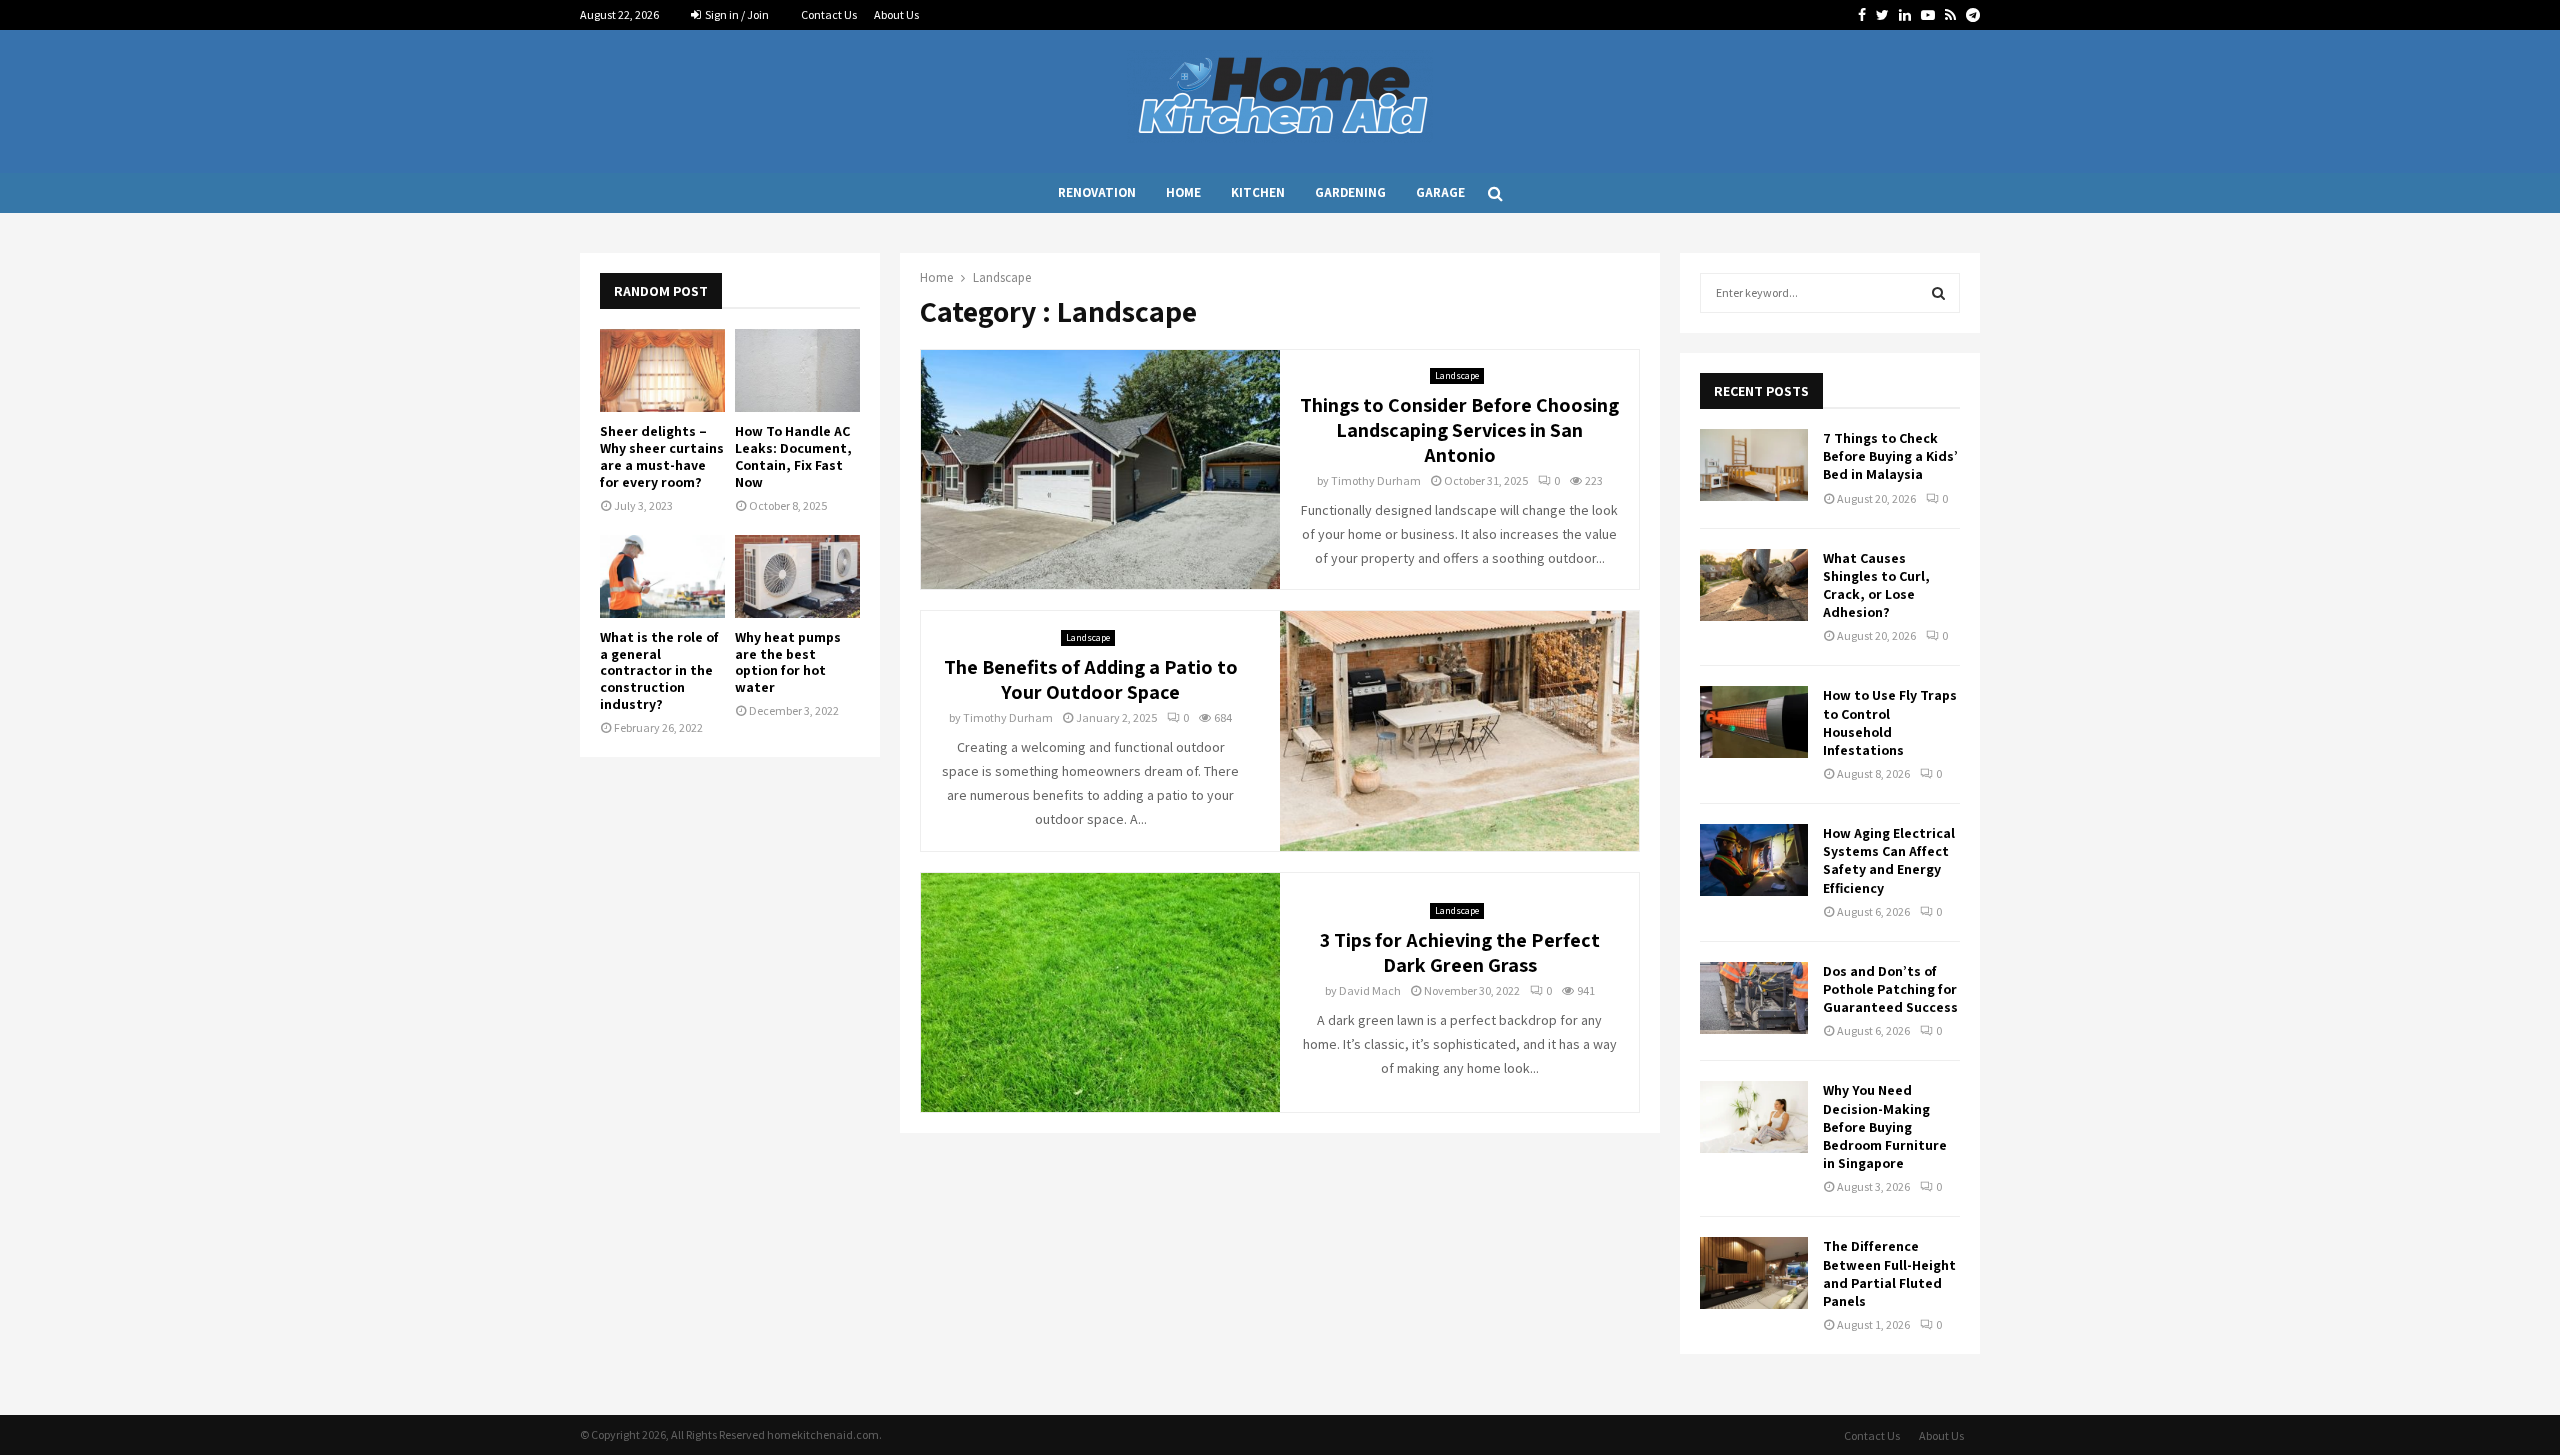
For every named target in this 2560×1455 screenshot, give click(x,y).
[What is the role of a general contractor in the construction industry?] (662, 576)
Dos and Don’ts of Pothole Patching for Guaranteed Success (1890, 989)
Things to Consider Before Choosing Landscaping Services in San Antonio (1459, 430)
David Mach (1370, 990)
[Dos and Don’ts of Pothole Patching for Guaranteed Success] (1754, 998)
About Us (896, 14)
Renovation (1097, 192)
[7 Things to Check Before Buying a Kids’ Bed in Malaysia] (1754, 465)
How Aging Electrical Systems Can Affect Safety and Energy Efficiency (1889, 860)
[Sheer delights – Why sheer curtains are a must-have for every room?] (662, 370)
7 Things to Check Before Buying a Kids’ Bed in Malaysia (1890, 456)
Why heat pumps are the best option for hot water (788, 662)
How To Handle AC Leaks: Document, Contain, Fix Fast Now (793, 456)
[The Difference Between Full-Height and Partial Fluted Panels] (1754, 1273)
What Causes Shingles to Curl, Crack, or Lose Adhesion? (1876, 585)
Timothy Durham (1376, 480)
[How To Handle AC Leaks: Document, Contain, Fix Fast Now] (797, 370)
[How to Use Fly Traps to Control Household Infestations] (1754, 722)
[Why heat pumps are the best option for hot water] (797, 576)
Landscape (1457, 375)
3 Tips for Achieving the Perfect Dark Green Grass (1460, 952)
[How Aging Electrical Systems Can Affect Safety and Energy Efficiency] (1754, 860)
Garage (1440, 192)
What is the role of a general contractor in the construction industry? (659, 670)
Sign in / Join (736, 14)
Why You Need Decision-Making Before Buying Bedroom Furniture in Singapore (1885, 1126)
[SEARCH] (1938, 293)
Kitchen (1258, 192)
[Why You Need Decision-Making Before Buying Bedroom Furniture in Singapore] (1754, 1117)
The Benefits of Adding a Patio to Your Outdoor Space (1091, 679)
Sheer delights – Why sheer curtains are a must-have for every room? (662, 456)
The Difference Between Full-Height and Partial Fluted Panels (1889, 1273)
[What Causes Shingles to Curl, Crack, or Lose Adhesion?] (1754, 585)
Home (1183, 192)
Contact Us (829, 14)
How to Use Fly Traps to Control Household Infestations (1890, 722)
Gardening (1350, 192)
